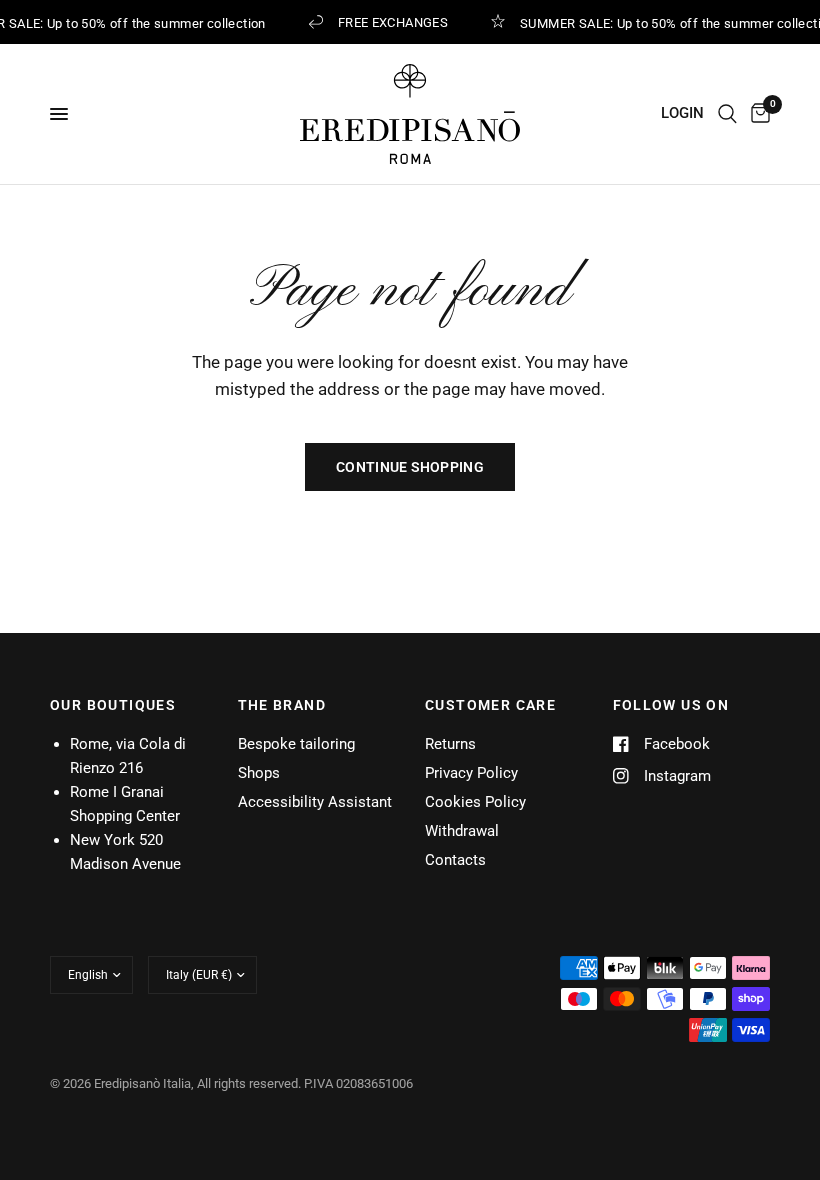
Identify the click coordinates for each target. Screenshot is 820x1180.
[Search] (727, 114)
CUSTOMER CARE (490, 705)
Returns (450, 744)
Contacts (455, 860)
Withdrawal (462, 831)
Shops (259, 773)
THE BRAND (282, 705)
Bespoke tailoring (296, 744)
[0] (757, 114)
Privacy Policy (471, 773)
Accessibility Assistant (315, 802)
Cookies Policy (475, 802)
